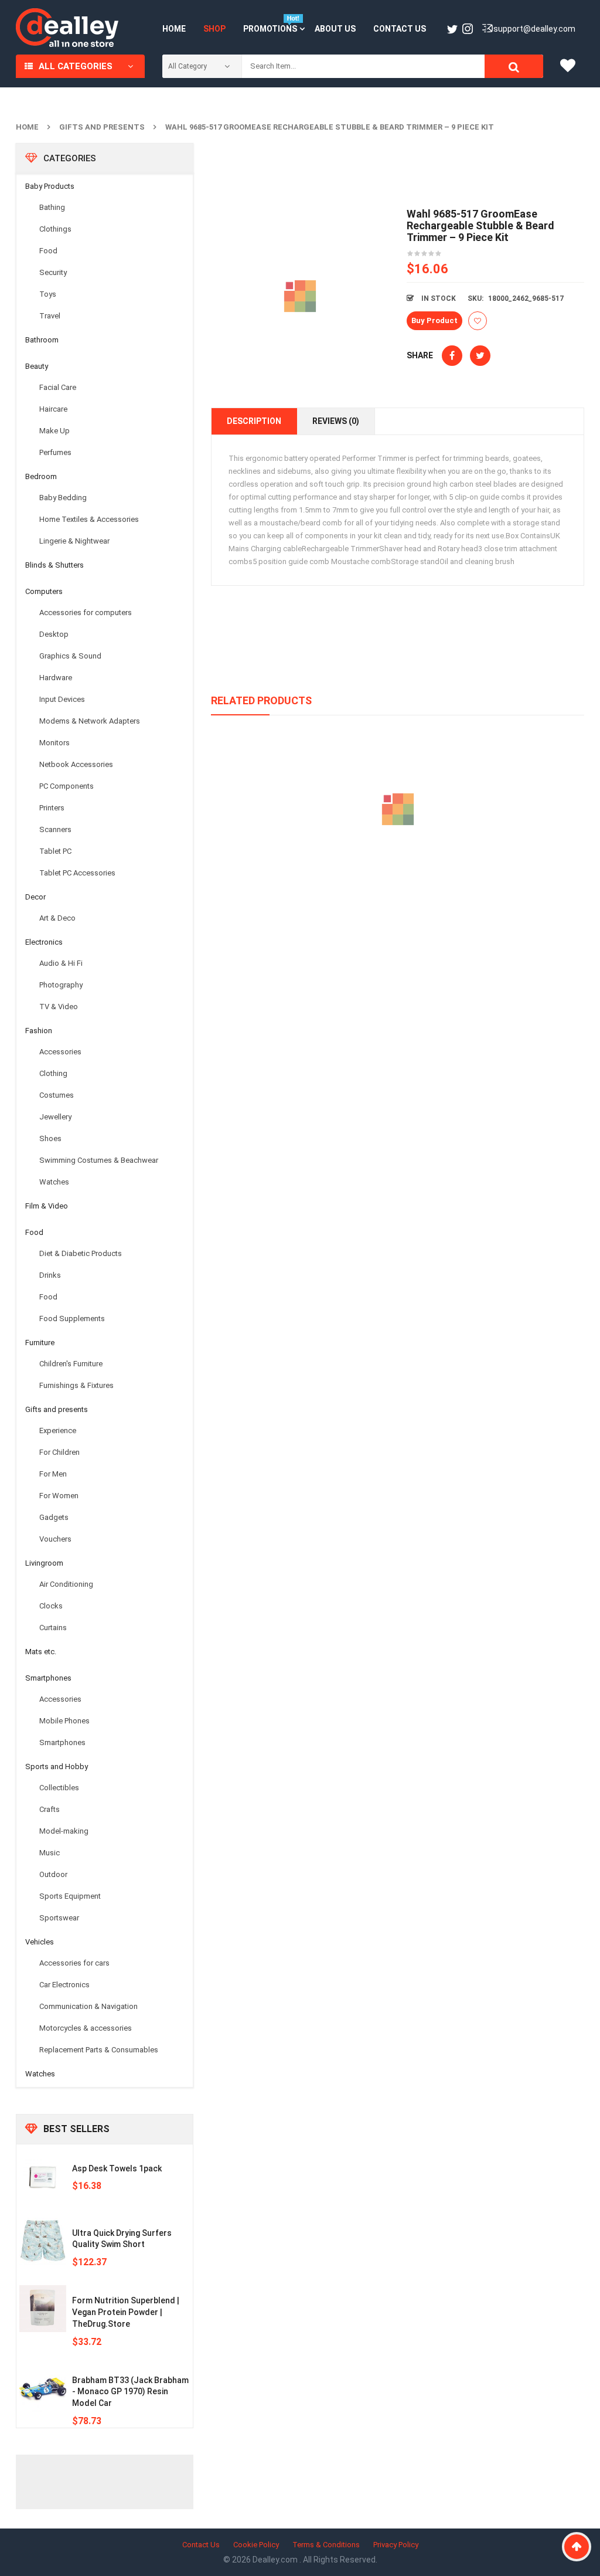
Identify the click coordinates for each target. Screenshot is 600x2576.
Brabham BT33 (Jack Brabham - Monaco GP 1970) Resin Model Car (130, 2392)
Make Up (54, 431)
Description (254, 421)
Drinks (50, 1275)
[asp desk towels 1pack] (43, 2177)
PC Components (67, 786)
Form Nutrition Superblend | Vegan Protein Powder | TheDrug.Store (126, 2312)
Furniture (40, 1343)
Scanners (55, 829)
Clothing (53, 1073)
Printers (52, 808)
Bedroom (41, 476)
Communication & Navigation (88, 2006)
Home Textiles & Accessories (89, 519)
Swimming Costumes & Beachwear (99, 1160)
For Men (53, 1474)
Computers (44, 591)
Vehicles (40, 1942)
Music (50, 1853)
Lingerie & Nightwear (74, 541)
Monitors (54, 743)
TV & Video (59, 1007)
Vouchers (55, 1539)
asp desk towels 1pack (117, 2168)
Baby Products (50, 186)
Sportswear (59, 1918)
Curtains (53, 1628)
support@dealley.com (534, 29)
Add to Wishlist (478, 321)
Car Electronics (64, 1985)
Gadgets (54, 1517)
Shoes (50, 1138)
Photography (61, 985)
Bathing (52, 207)
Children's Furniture (71, 1364)
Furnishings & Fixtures (76, 1385)
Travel (50, 316)
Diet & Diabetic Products (81, 1253)
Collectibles (59, 1788)
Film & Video (47, 1206)
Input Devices (62, 699)
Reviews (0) (336, 421)
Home (27, 127)
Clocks (51, 1606)
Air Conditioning (66, 1584)
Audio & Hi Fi (61, 963)
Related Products (261, 700)
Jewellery (55, 1117)
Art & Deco (57, 918)
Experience (58, 1430)
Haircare (53, 409)
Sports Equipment (70, 1896)
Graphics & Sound (70, 656)
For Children (59, 1452)
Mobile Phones (64, 1721)
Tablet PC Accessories (77, 873)
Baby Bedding (63, 498)
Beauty (37, 366)
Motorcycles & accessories (86, 2028)
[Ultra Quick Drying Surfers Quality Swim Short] (43, 2241)
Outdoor (53, 1874)
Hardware (56, 678)
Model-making (64, 1831)
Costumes (57, 1095)
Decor (35, 897)
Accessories (60, 1052)
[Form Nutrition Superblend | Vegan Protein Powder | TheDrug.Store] (43, 2309)
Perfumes (55, 452)
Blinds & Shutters (54, 565)
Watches (54, 1182)
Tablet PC (55, 851)
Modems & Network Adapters (90, 721)
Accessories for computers (86, 612)
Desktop (54, 634)
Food (48, 251)
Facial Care (58, 387)
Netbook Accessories (76, 764)
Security (53, 272)
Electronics (44, 942)
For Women (59, 1496)
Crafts (50, 1809)
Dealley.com (276, 2560)
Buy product (434, 320)
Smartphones (48, 1678)
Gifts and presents (102, 127)
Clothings (55, 229)
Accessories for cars (74, 1963)
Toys (48, 294)
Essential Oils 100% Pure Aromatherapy (398, 863)
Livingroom (44, 1563)
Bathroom (42, 340)
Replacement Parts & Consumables (99, 2050)
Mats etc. (41, 1652)
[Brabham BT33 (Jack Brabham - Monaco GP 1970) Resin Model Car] (43, 2388)
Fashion (39, 1031)
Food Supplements (72, 1318)
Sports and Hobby (57, 1766)
